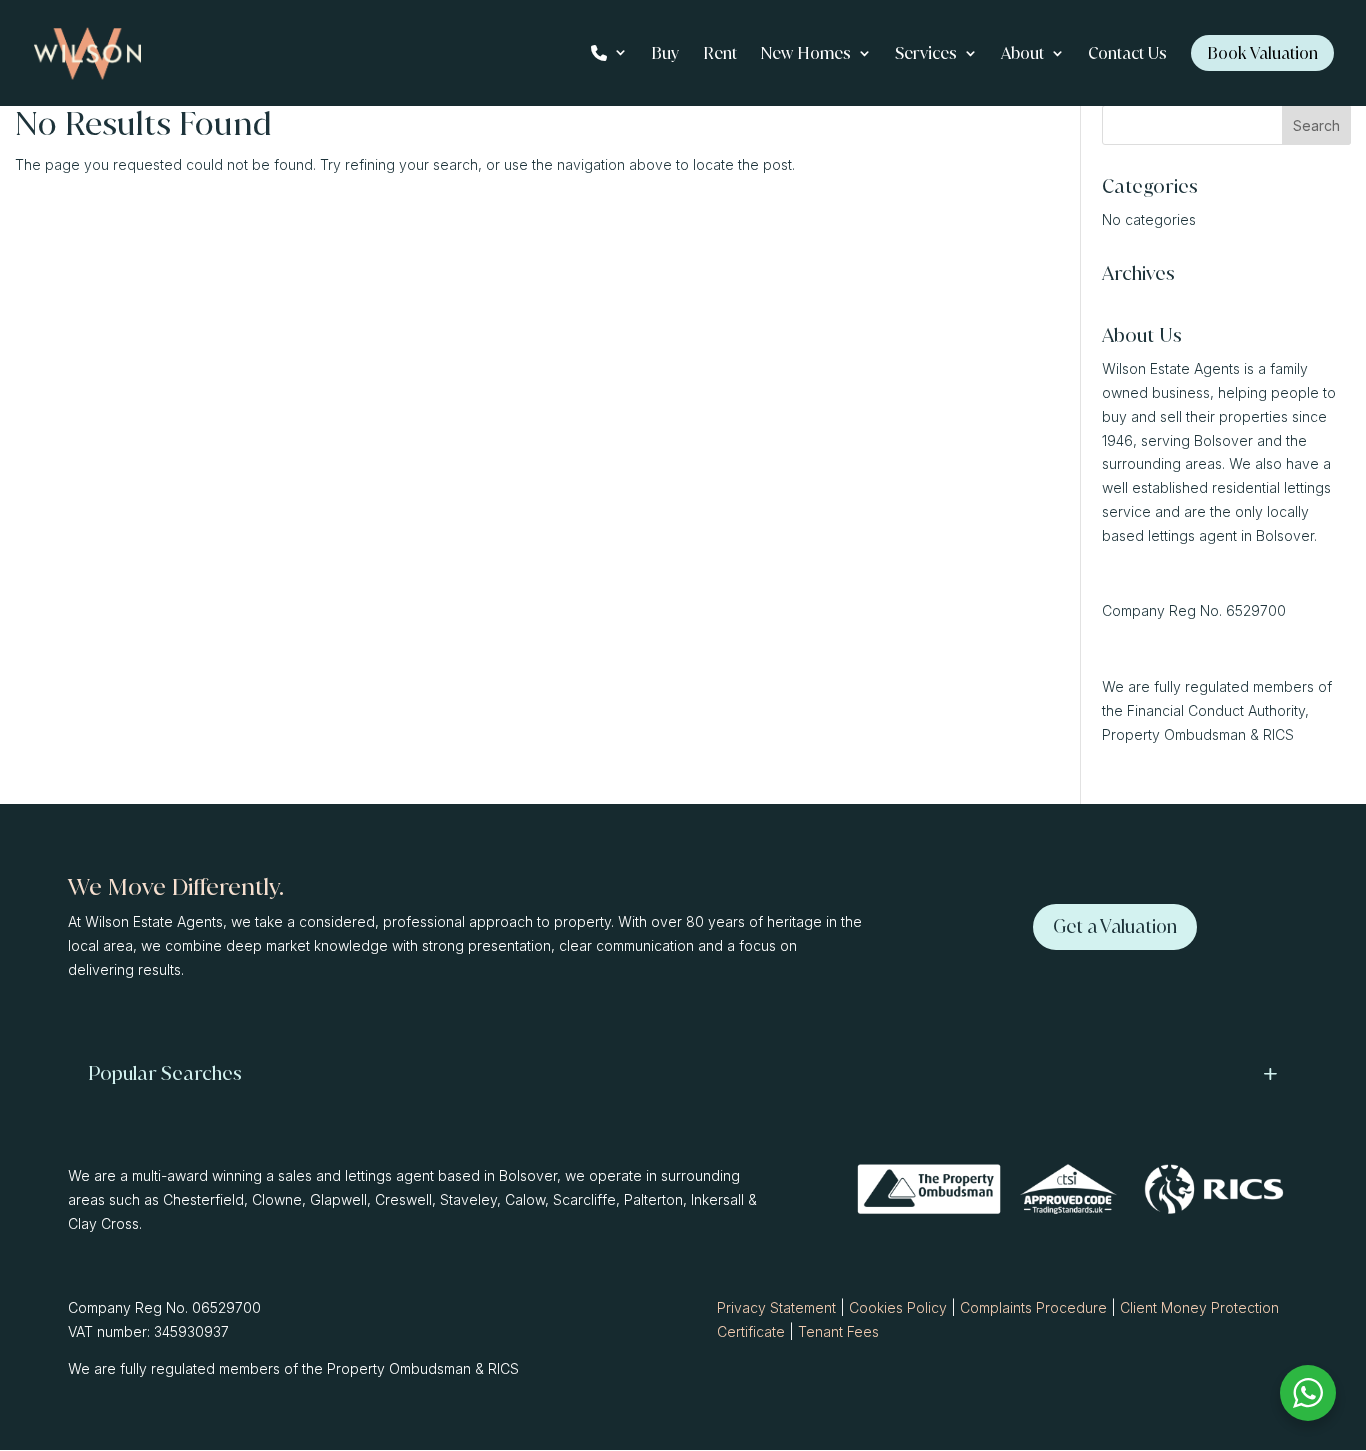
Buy (665, 55)
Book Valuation (1262, 53)
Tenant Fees (838, 1331)
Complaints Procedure (1033, 1307)
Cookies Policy (898, 1307)
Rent (720, 55)
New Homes (806, 55)
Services (926, 55)
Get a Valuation (1115, 926)
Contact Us (1127, 55)
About (1022, 55)
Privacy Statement (776, 1307)
